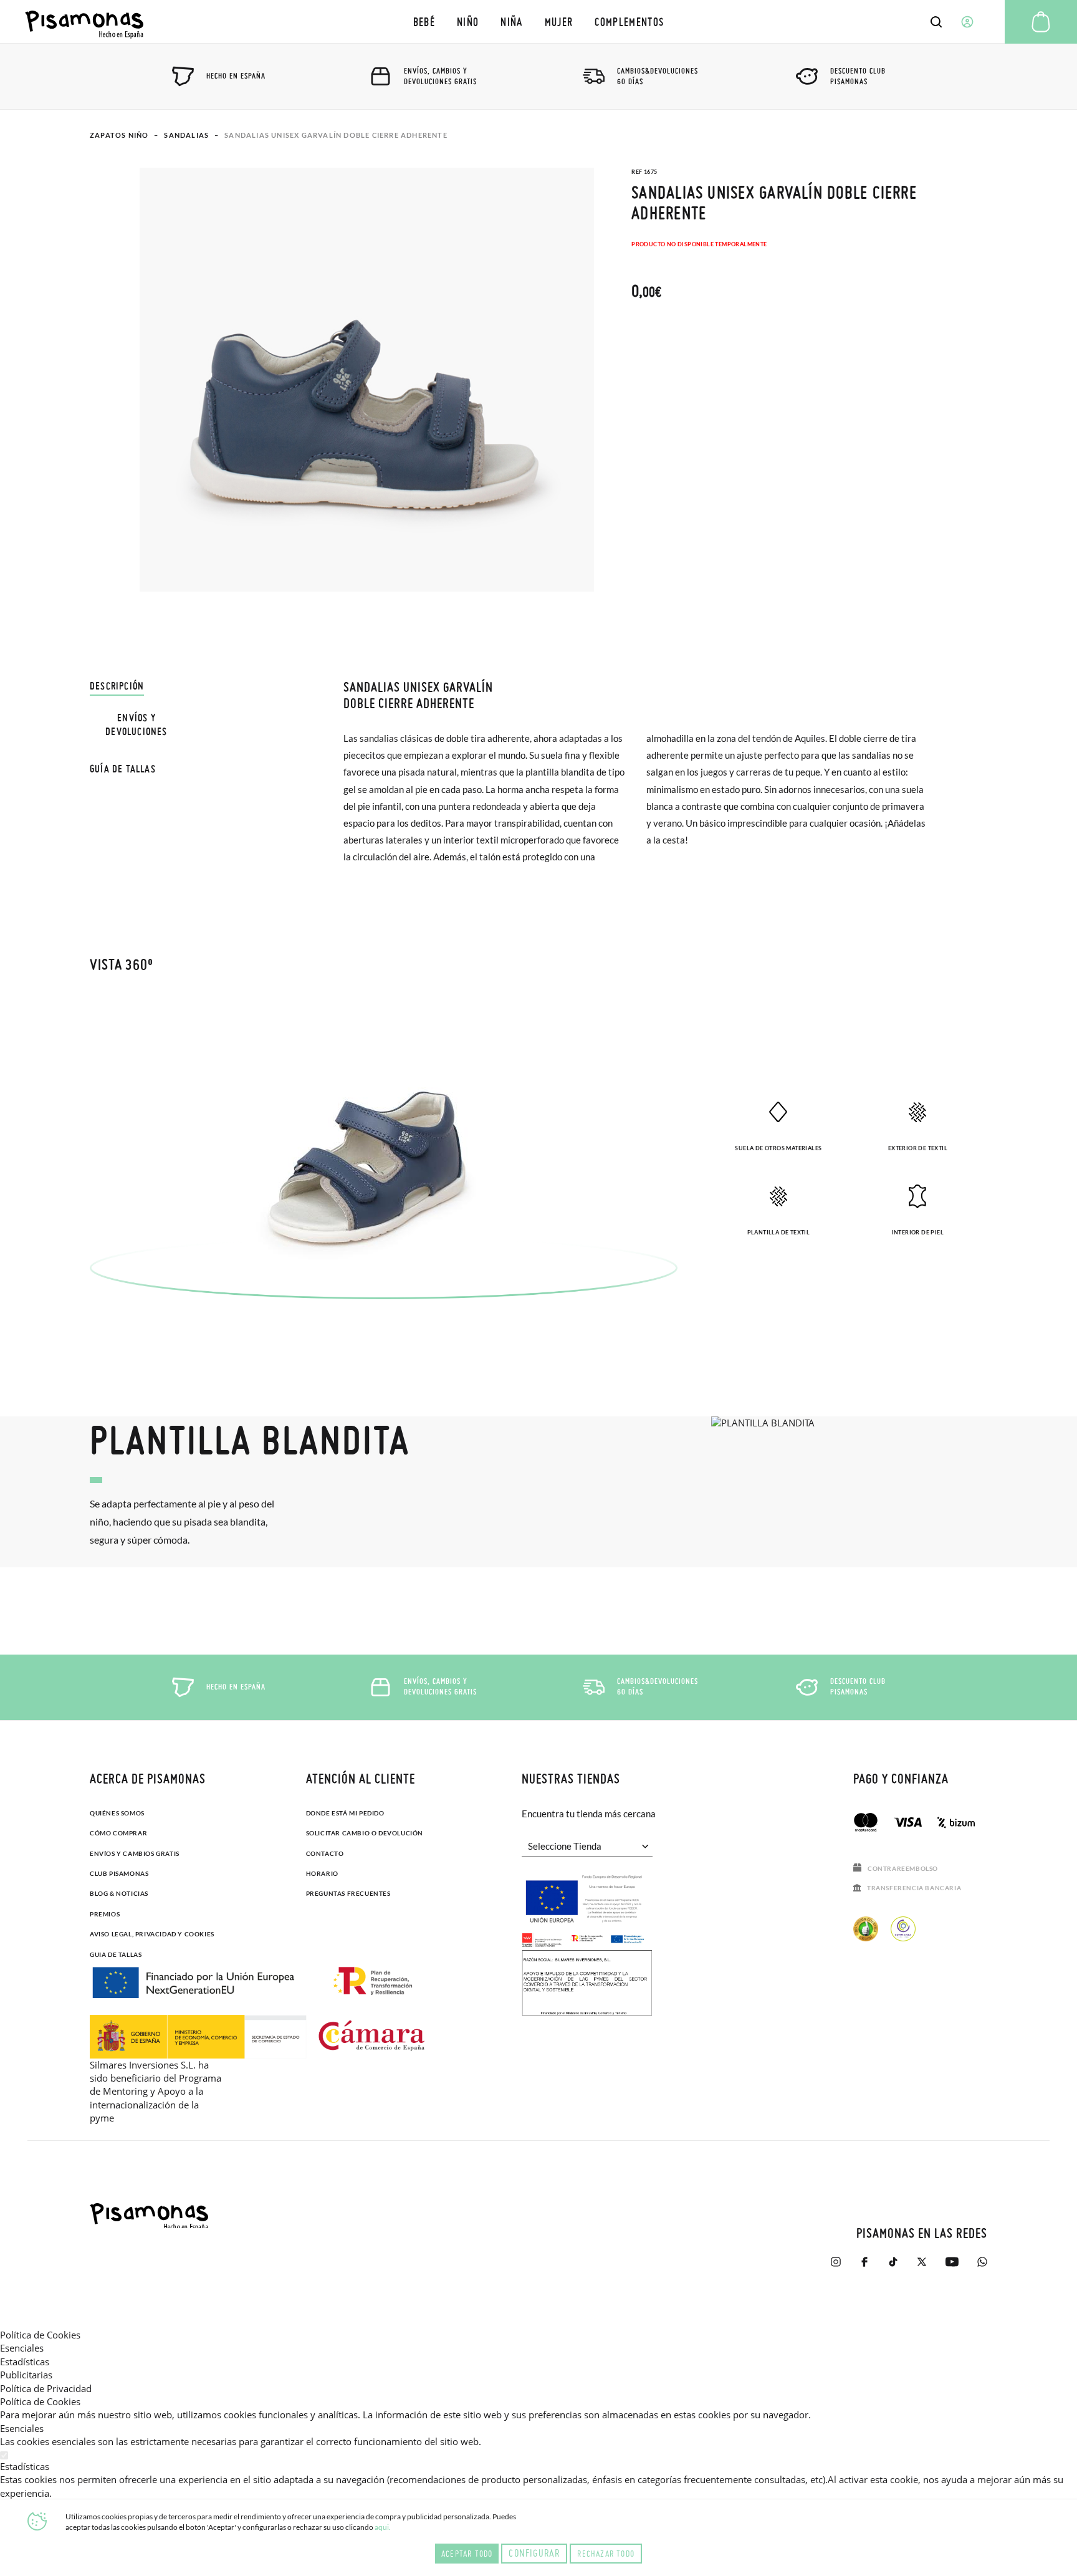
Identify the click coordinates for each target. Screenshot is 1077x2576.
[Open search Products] (936, 22)
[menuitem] (424, 22)
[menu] (538, 22)
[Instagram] (836, 2268)
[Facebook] (864, 2268)
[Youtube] (952, 2268)
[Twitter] (922, 2268)
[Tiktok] (893, 2268)
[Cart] (1041, 22)
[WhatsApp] (982, 2268)
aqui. (383, 2527)
